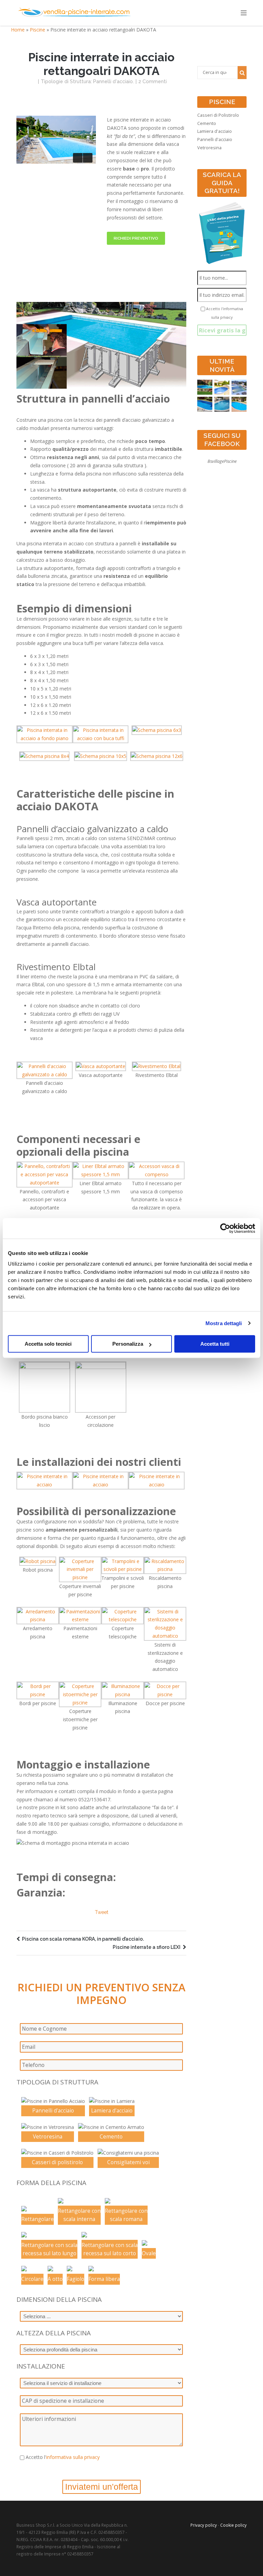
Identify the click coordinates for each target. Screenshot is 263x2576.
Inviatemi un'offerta (102, 2487)
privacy (226, 317)
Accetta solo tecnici (48, 1344)
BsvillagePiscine (222, 461)
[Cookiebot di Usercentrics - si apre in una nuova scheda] (225, 1228)
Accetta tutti (215, 1344)
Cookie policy (233, 2525)
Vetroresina (209, 148)
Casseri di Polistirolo (218, 115)
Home (18, 30)
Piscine (37, 30)
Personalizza (128, 1344)
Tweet (102, 1912)
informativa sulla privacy (73, 2457)
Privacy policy (204, 2525)
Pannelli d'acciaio (113, 81)
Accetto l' (63, 2457)
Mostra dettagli (224, 1323)
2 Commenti (153, 81)
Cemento (207, 123)
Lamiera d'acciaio (215, 131)
